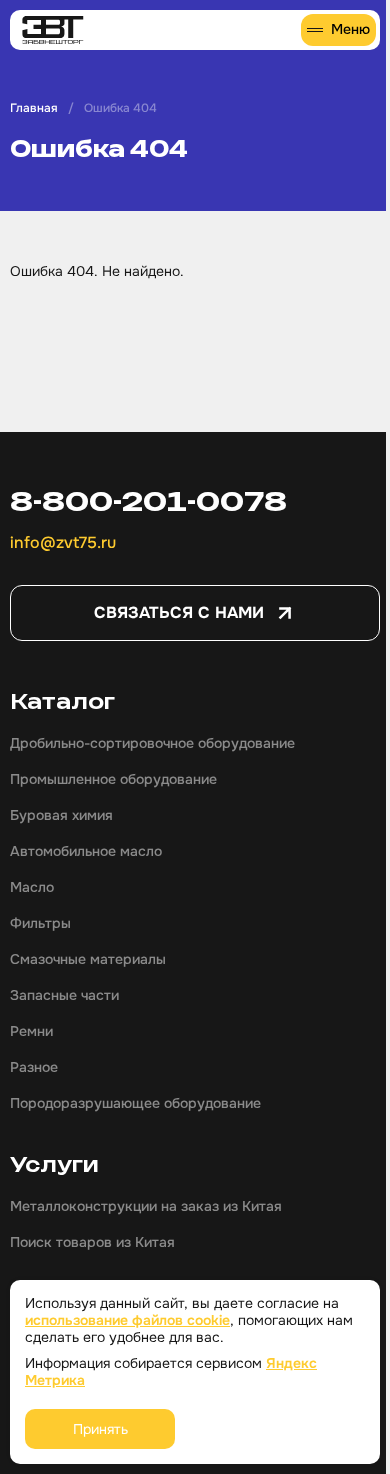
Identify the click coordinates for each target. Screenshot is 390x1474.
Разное (34, 1067)
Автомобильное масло (86, 851)
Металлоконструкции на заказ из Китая (146, 1206)
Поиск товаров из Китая (92, 1242)
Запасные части (64, 995)
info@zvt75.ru (63, 542)
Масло (32, 887)
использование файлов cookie (127, 1320)
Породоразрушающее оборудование (135, 1103)
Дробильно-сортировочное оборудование (152, 743)
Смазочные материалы (88, 959)
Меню (350, 29)
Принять (100, 1429)
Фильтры (40, 923)
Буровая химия (61, 815)
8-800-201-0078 (148, 501)
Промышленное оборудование (113, 779)
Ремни (31, 1031)
